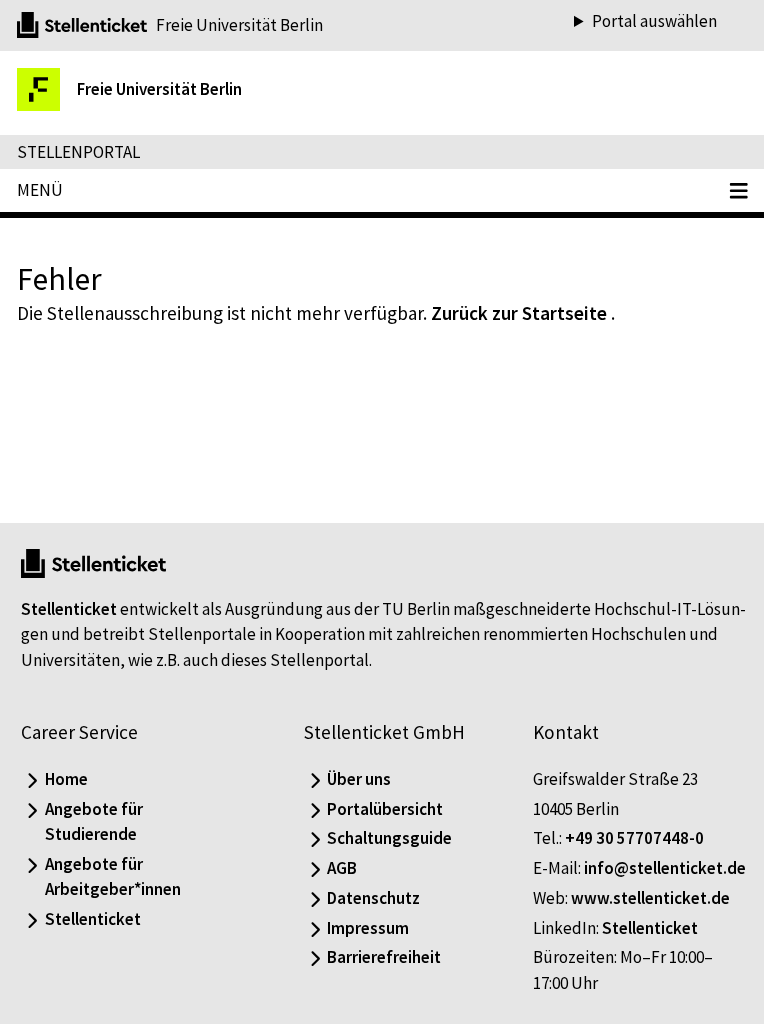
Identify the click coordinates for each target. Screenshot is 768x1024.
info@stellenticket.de (604, 868)
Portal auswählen (639, 21)
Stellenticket (69, 583)
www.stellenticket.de (640, 898)
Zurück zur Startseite (519, 313)
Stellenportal (78, 152)
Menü (40, 190)
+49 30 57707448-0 (624, 813)
